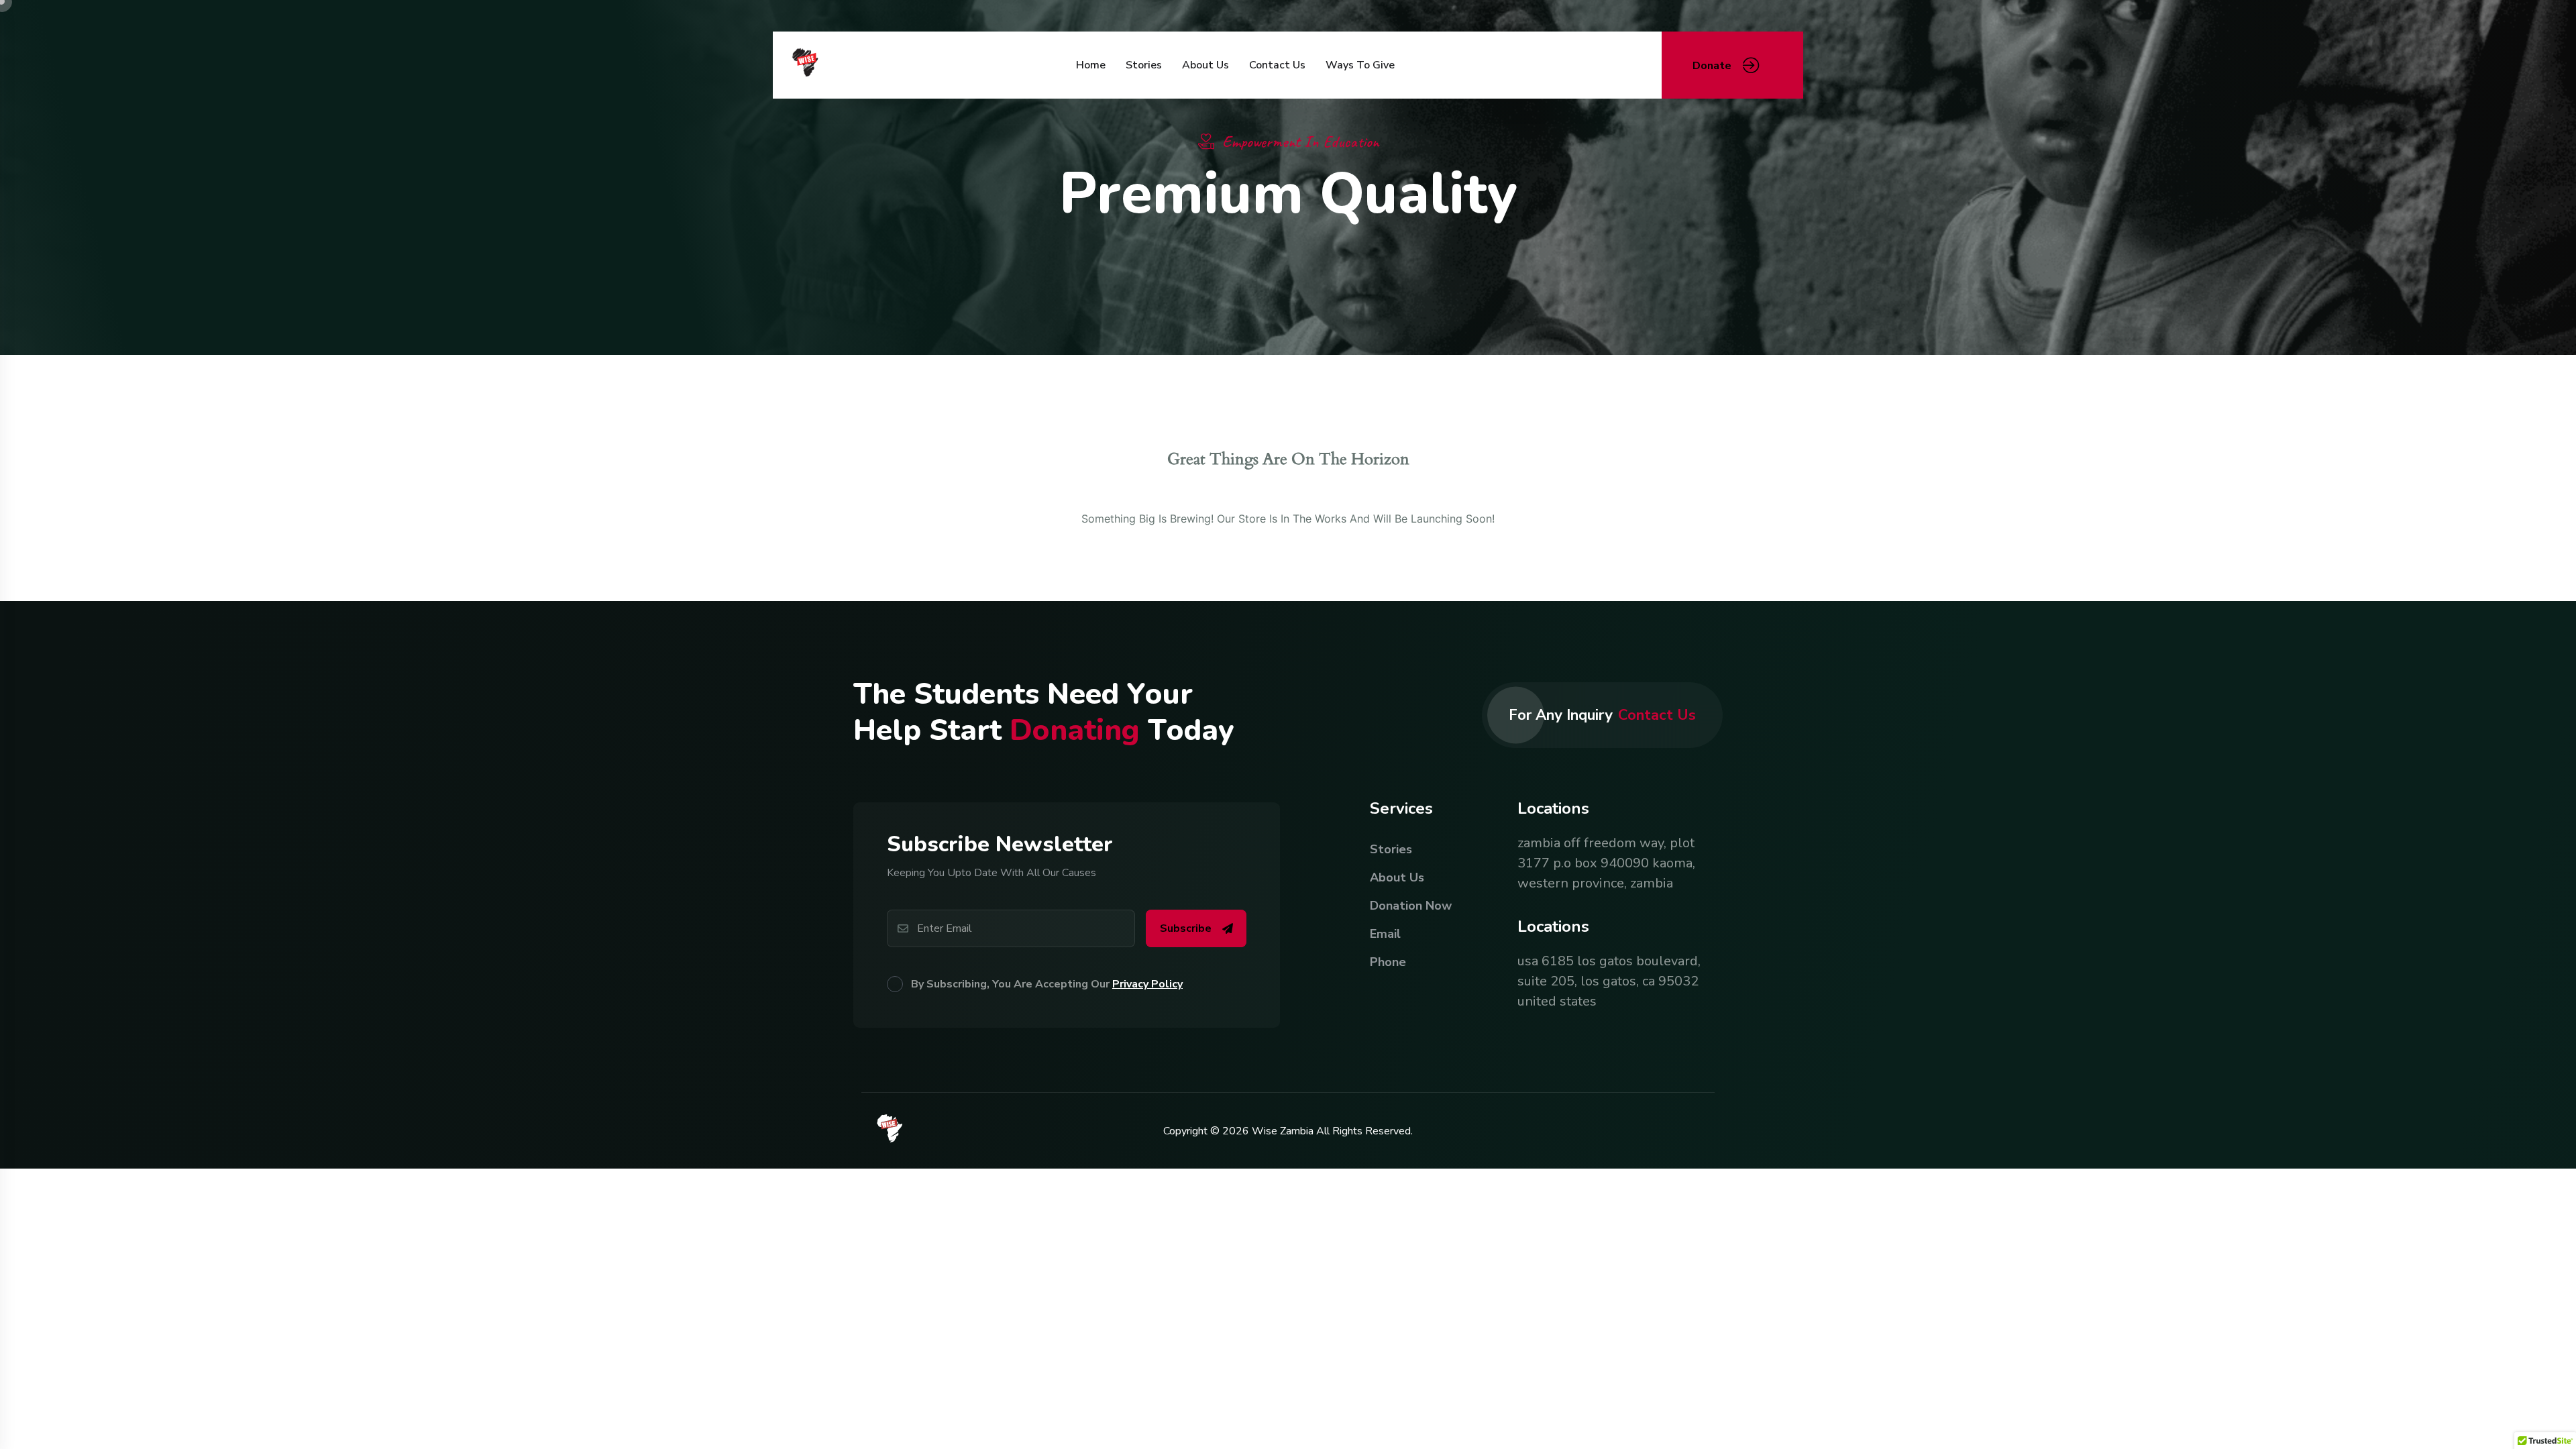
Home (1091, 65)
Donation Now (1411, 906)
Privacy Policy (1147, 984)
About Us (1205, 65)
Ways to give (1360, 65)
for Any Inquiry (1602, 715)
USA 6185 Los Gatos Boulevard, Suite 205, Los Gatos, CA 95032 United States (1609, 981)
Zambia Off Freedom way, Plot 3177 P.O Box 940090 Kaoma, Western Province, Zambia (1606, 863)
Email (1385, 934)
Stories (1144, 65)
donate (1712, 66)
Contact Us (1277, 65)
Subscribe (1186, 928)
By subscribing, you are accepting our (1047, 984)
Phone (1388, 962)
